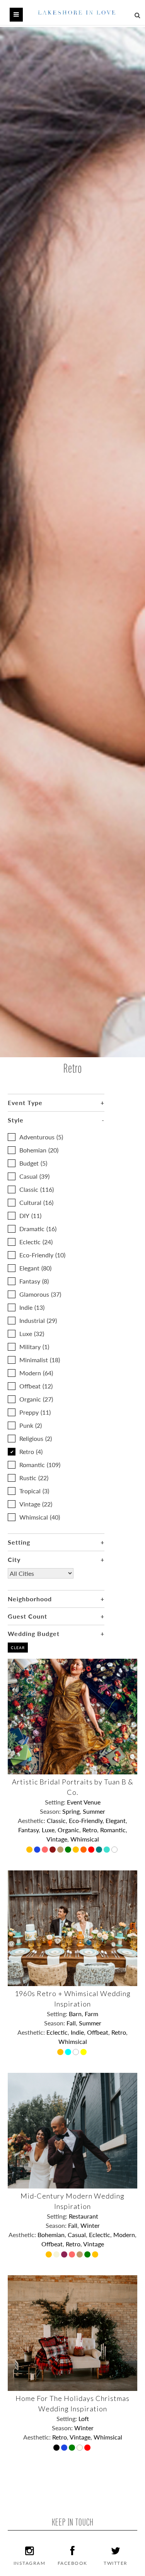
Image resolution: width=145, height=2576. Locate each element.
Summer (94, 1811)
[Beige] (57, 2255)
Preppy (35, 1412)
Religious (36, 1438)
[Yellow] (84, 2053)
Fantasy (34, 1281)
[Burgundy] (65, 2255)
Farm (91, 2014)
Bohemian (39, 1150)
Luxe (32, 1333)
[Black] (57, 2448)
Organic (36, 1399)
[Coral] (46, 1850)
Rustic (34, 1478)
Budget (33, 1163)
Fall (71, 2023)
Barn (75, 2014)
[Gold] (61, 1850)
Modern (36, 1373)
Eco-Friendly (42, 1255)
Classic (37, 1189)
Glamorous (40, 1294)
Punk (31, 1425)
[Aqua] (69, 2053)
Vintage (36, 1504)
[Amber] (30, 1850)
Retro (31, 1451)
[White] (115, 1850)
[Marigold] (77, 1850)
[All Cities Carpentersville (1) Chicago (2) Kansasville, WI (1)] (41, 1579)
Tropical (34, 1491)
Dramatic (38, 1229)
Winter (90, 2225)
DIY (30, 1216)
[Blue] (38, 1850)
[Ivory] (80, 2448)
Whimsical (40, 1517)
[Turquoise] (107, 1850)
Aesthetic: (32, 1820)
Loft (84, 2418)
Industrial (38, 1320)
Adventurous (41, 1137)
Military (34, 1347)
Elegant (35, 1268)
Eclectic (36, 1242)
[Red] (92, 1850)
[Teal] (100, 1850)
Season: (51, 1811)
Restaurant (84, 2216)
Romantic (40, 1465)
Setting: (56, 1802)
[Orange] (84, 1850)
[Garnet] (53, 1850)
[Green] (69, 1850)
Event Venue (84, 1802)
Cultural (36, 1202)
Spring (71, 1811)
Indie (32, 1307)
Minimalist (40, 1360)
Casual (34, 1176)
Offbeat (36, 1386)
